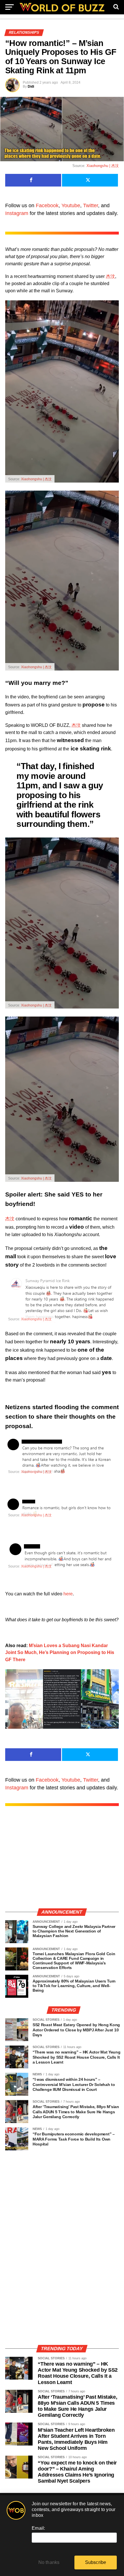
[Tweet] (90, 180)
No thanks (49, 2562)
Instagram (17, 213)
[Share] (33, 180)
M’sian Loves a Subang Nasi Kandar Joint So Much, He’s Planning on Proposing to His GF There (60, 1653)
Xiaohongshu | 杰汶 (103, 166)
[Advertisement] (62, 1863)
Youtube (71, 205)
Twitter (91, 205)
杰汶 (110, 276)
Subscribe (96, 2562)
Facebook (47, 205)
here (68, 1594)
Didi (31, 87)
